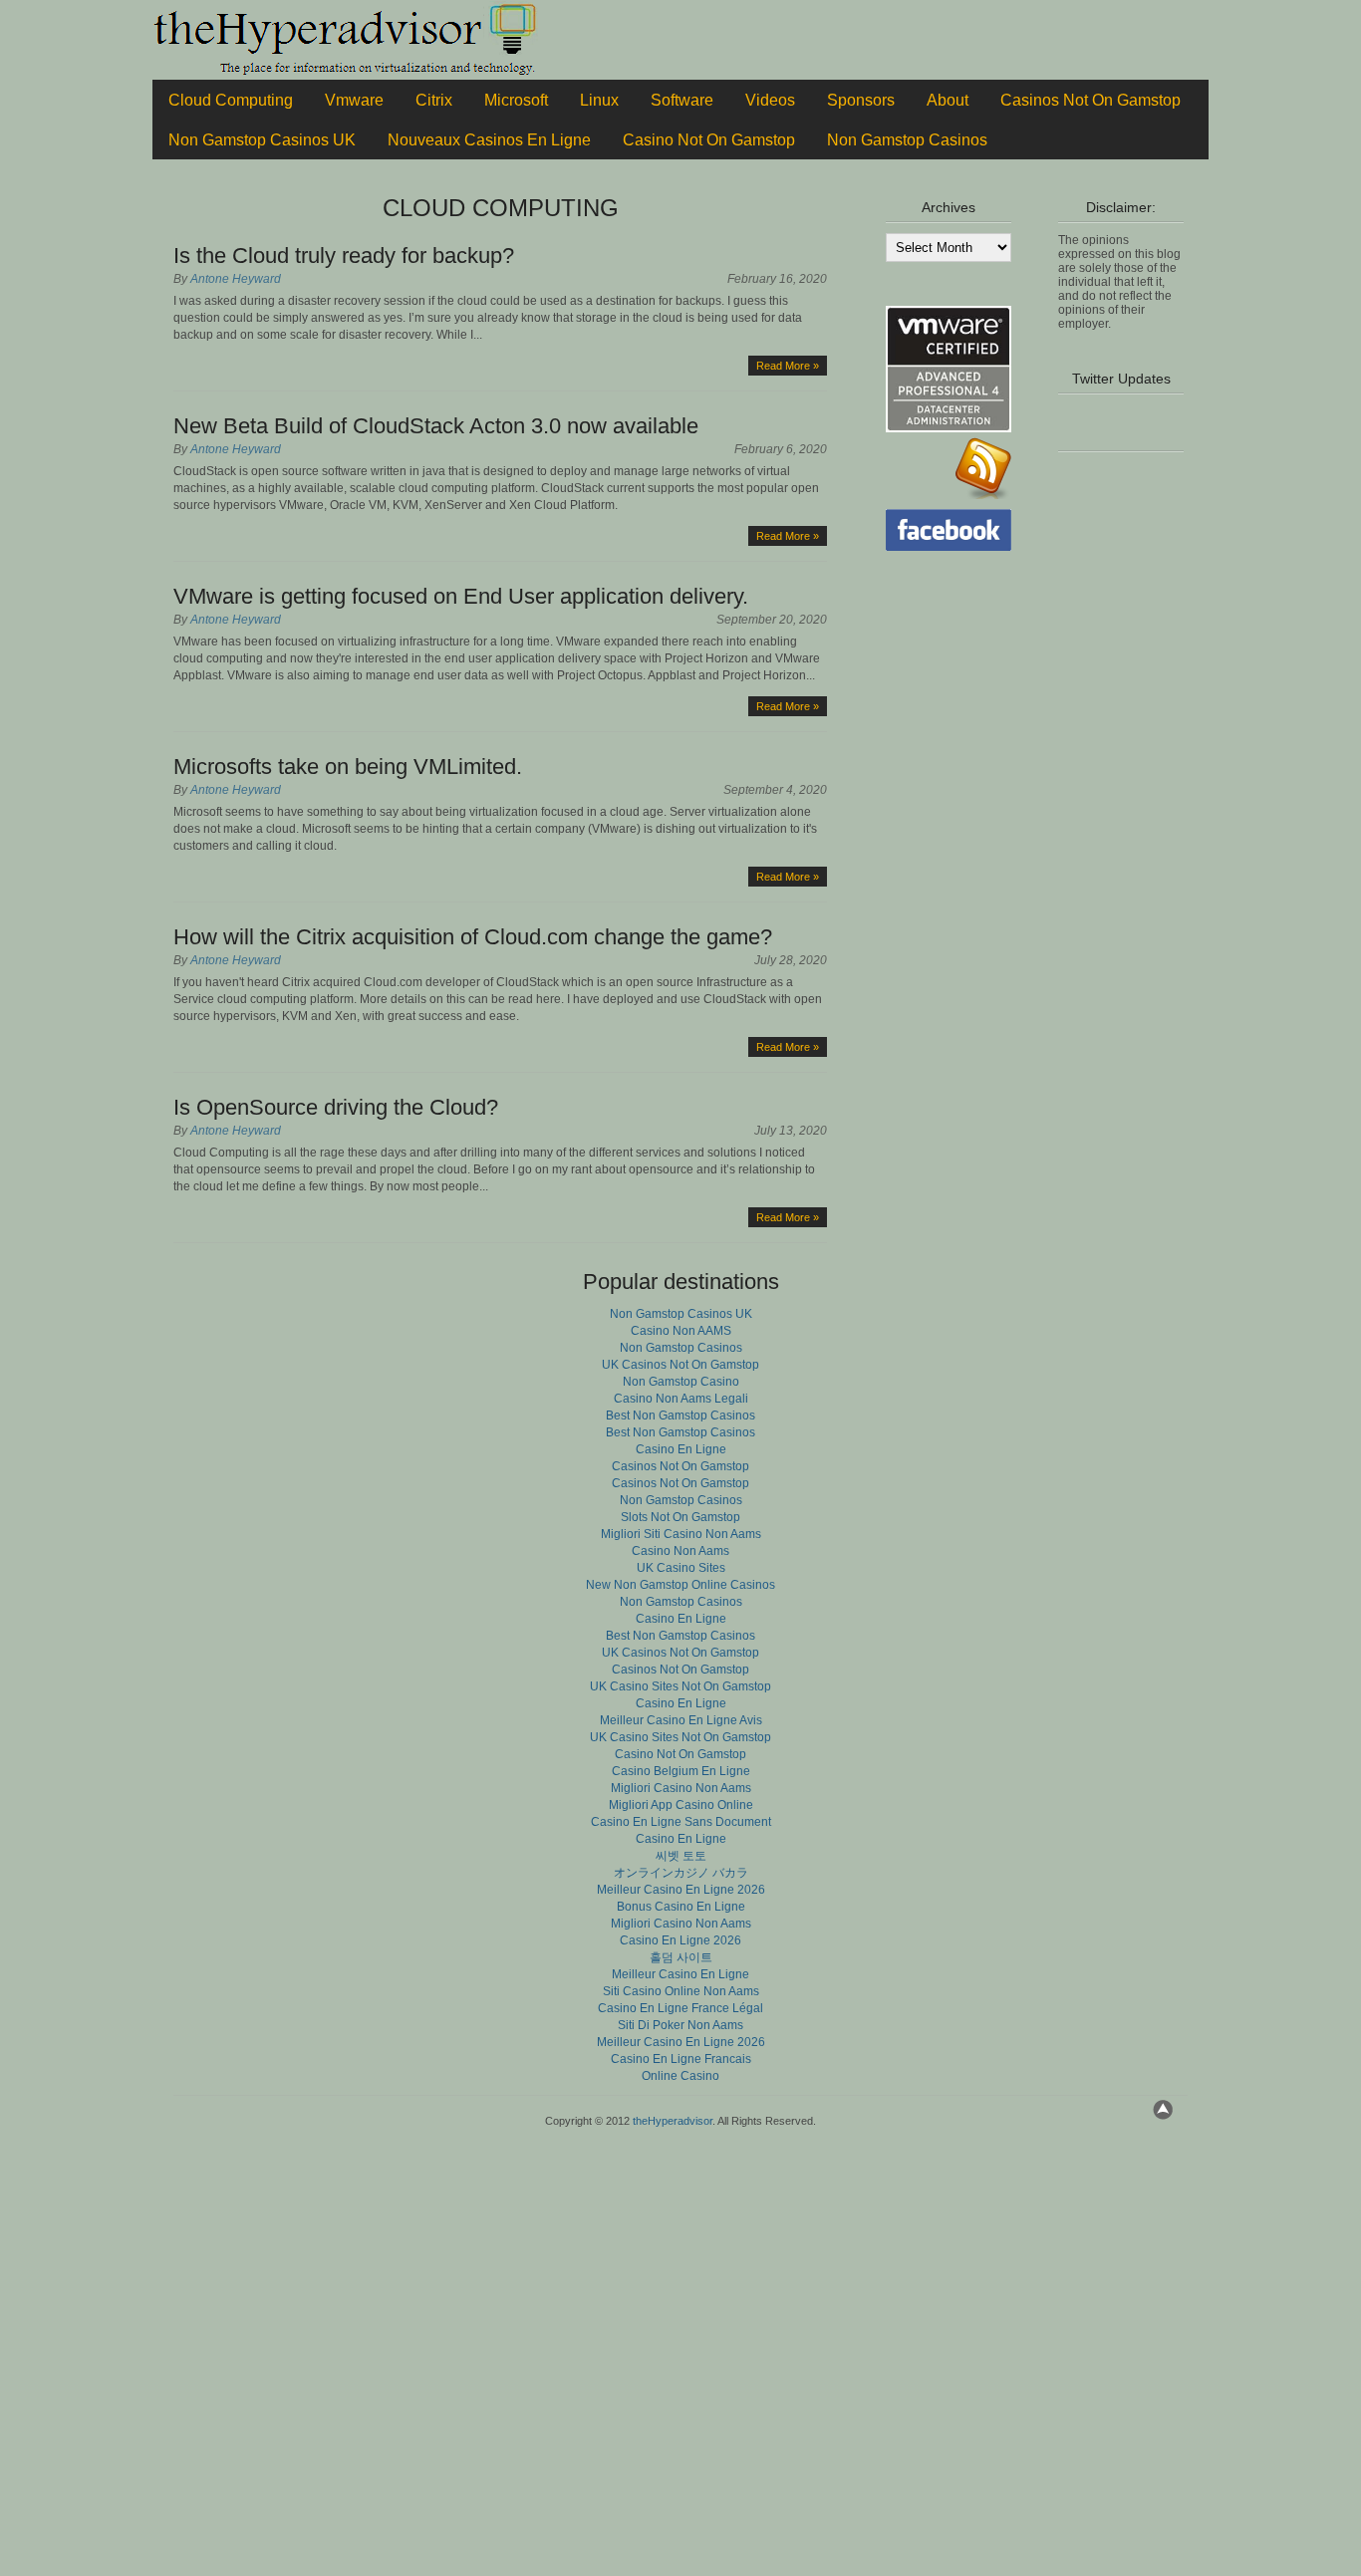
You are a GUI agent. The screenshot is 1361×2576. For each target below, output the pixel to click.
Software (682, 100)
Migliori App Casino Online (681, 1805)
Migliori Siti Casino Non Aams (681, 1534)
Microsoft (516, 100)
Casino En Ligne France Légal (680, 2008)
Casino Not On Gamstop (709, 140)
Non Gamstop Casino (681, 1382)
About (948, 100)
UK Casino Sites (681, 1568)
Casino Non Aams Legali (681, 1399)
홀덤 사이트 (681, 1957)
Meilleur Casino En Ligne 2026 (681, 1890)
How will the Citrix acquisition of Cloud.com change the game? (473, 937)
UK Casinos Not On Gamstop (680, 1365)
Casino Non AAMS (681, 1331)
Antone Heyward (236, 279)
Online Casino (680, 2076)
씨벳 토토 (681, 1856)
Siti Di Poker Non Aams (680, 2025)
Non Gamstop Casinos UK (262, 140)
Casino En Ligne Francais (681, 2059)
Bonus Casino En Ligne (681, 1907)
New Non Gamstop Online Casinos (680, 1585)
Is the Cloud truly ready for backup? (344, 256)
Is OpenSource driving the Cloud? (336, 1107)
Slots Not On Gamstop (680, 1517)
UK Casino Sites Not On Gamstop (680, 1686)
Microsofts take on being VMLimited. (348, 767)
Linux (599, 100)
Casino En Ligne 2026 (680, 1940)
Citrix (434, 100)
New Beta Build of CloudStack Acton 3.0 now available (436, 426)
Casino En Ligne (681, 1449)
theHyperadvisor (673, 2121)
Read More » (788, 366)
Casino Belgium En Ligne (681, 1771)
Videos (770, 100)
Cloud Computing (231, 100)
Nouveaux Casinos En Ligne (489, 140)
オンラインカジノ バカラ (681, 1873)
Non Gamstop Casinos (907, 140)
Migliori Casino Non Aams (681, 1788)
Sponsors (861, 100)
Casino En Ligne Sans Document (681, 1822)
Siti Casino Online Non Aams (681, 1991)
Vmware (354, 100)
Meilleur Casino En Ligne (680, 1974)
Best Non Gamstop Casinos (680, 1416)
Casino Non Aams (680, 1551)
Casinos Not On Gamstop (1090, 100)
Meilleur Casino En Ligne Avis (681, 1720)
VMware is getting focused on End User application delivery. (461, 596)
